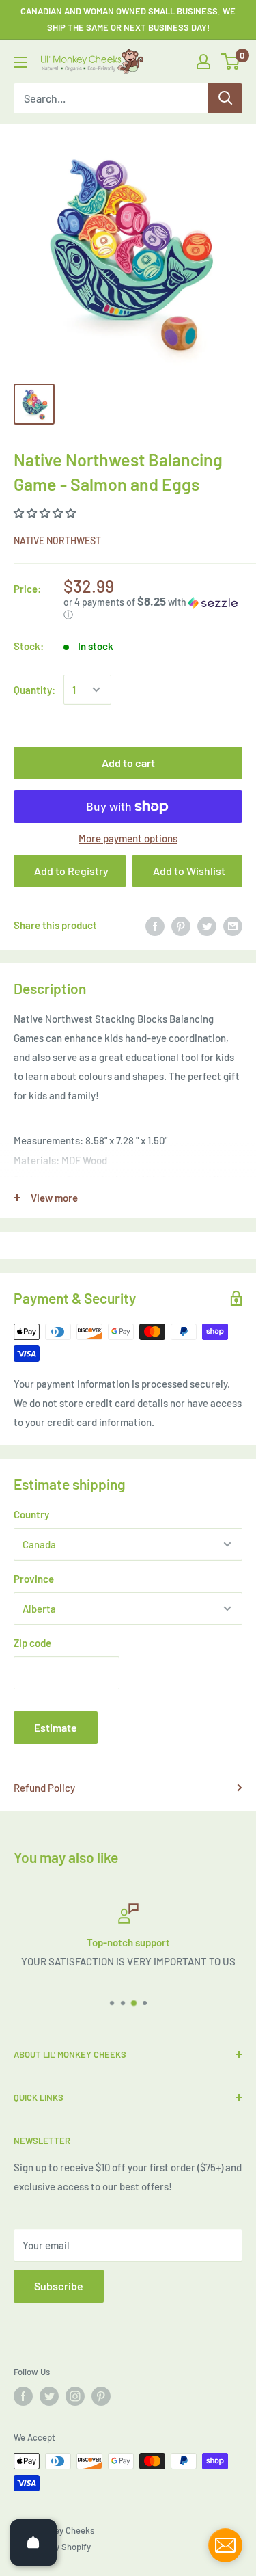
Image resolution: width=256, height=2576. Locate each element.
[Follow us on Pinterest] (101, 2396)
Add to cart (128, 763)
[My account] (203, 62)
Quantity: (34, 690)
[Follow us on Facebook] (23, 2396)
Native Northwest (57, 540)
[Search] (225, 98)
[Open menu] (20, 62)
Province (34, 1579)
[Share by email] (233, 925)
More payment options (128, 838)
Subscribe (59, 2286)
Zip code (32, 1643)
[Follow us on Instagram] (75, 2396)
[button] (46, 513)
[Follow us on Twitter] (49, 2396)
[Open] (33, 2543)
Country (31, 1514)
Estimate (56, 1727)
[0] (231, 62)
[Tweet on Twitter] (207, 925)
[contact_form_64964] (225, 2545)
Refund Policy (44, 1788)
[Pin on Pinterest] (181, 925)
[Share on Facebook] (155, 925)
